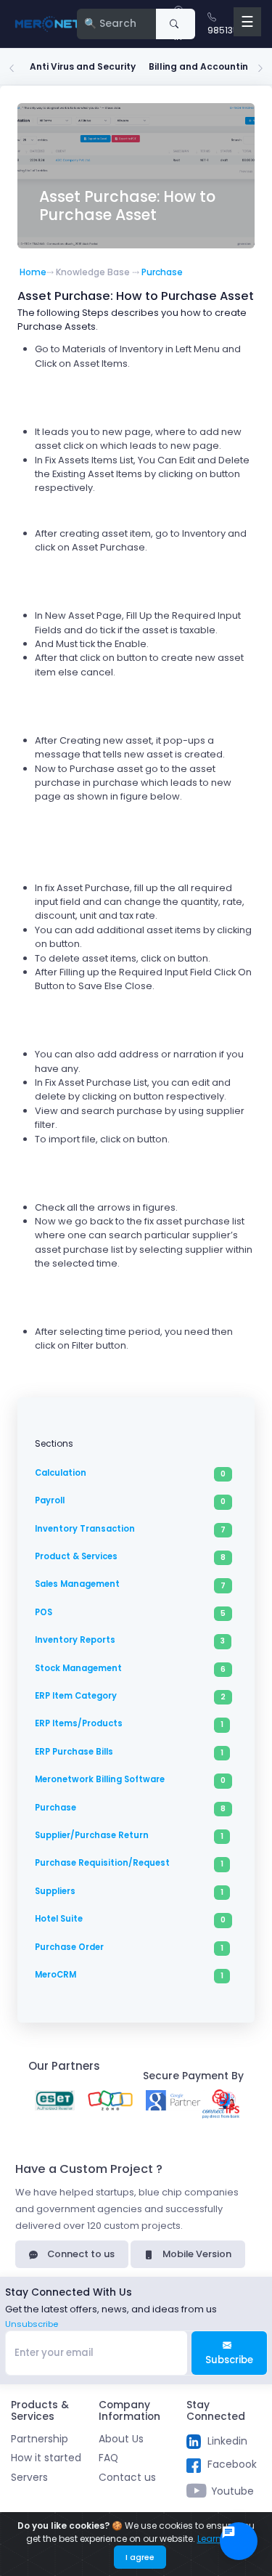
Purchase (162, 272)
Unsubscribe (32, 2324)
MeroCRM (55, 1975)
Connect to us (80, 2254)
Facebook (232, 2465)
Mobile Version (196, 2254)
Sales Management (77, 1584)
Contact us (127, 2478)
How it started (46, 2458)
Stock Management (78, 1668)
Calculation (61, 1473)
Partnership (40, 2439)
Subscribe (229, 2360)
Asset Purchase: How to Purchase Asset (127, 206)
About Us (121, 2439)
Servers (29, 2478)
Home (33, 272)
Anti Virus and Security (83, 66)
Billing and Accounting (202, 66)
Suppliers (55, 1891)
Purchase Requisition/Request (102, 1863)
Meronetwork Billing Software (100, 1779)
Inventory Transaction (85, 1529)
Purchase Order (69, 1947)
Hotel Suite (59, 1919)
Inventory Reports (75, 1640)
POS (44, 1612)
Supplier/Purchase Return (92, 1835)
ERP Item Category (76, 1696)
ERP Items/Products (79, 1723)
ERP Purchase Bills (74, 1752)
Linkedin (227, 2441)
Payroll (50, 1500)
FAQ (108, 2458)
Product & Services (76, 1556)
